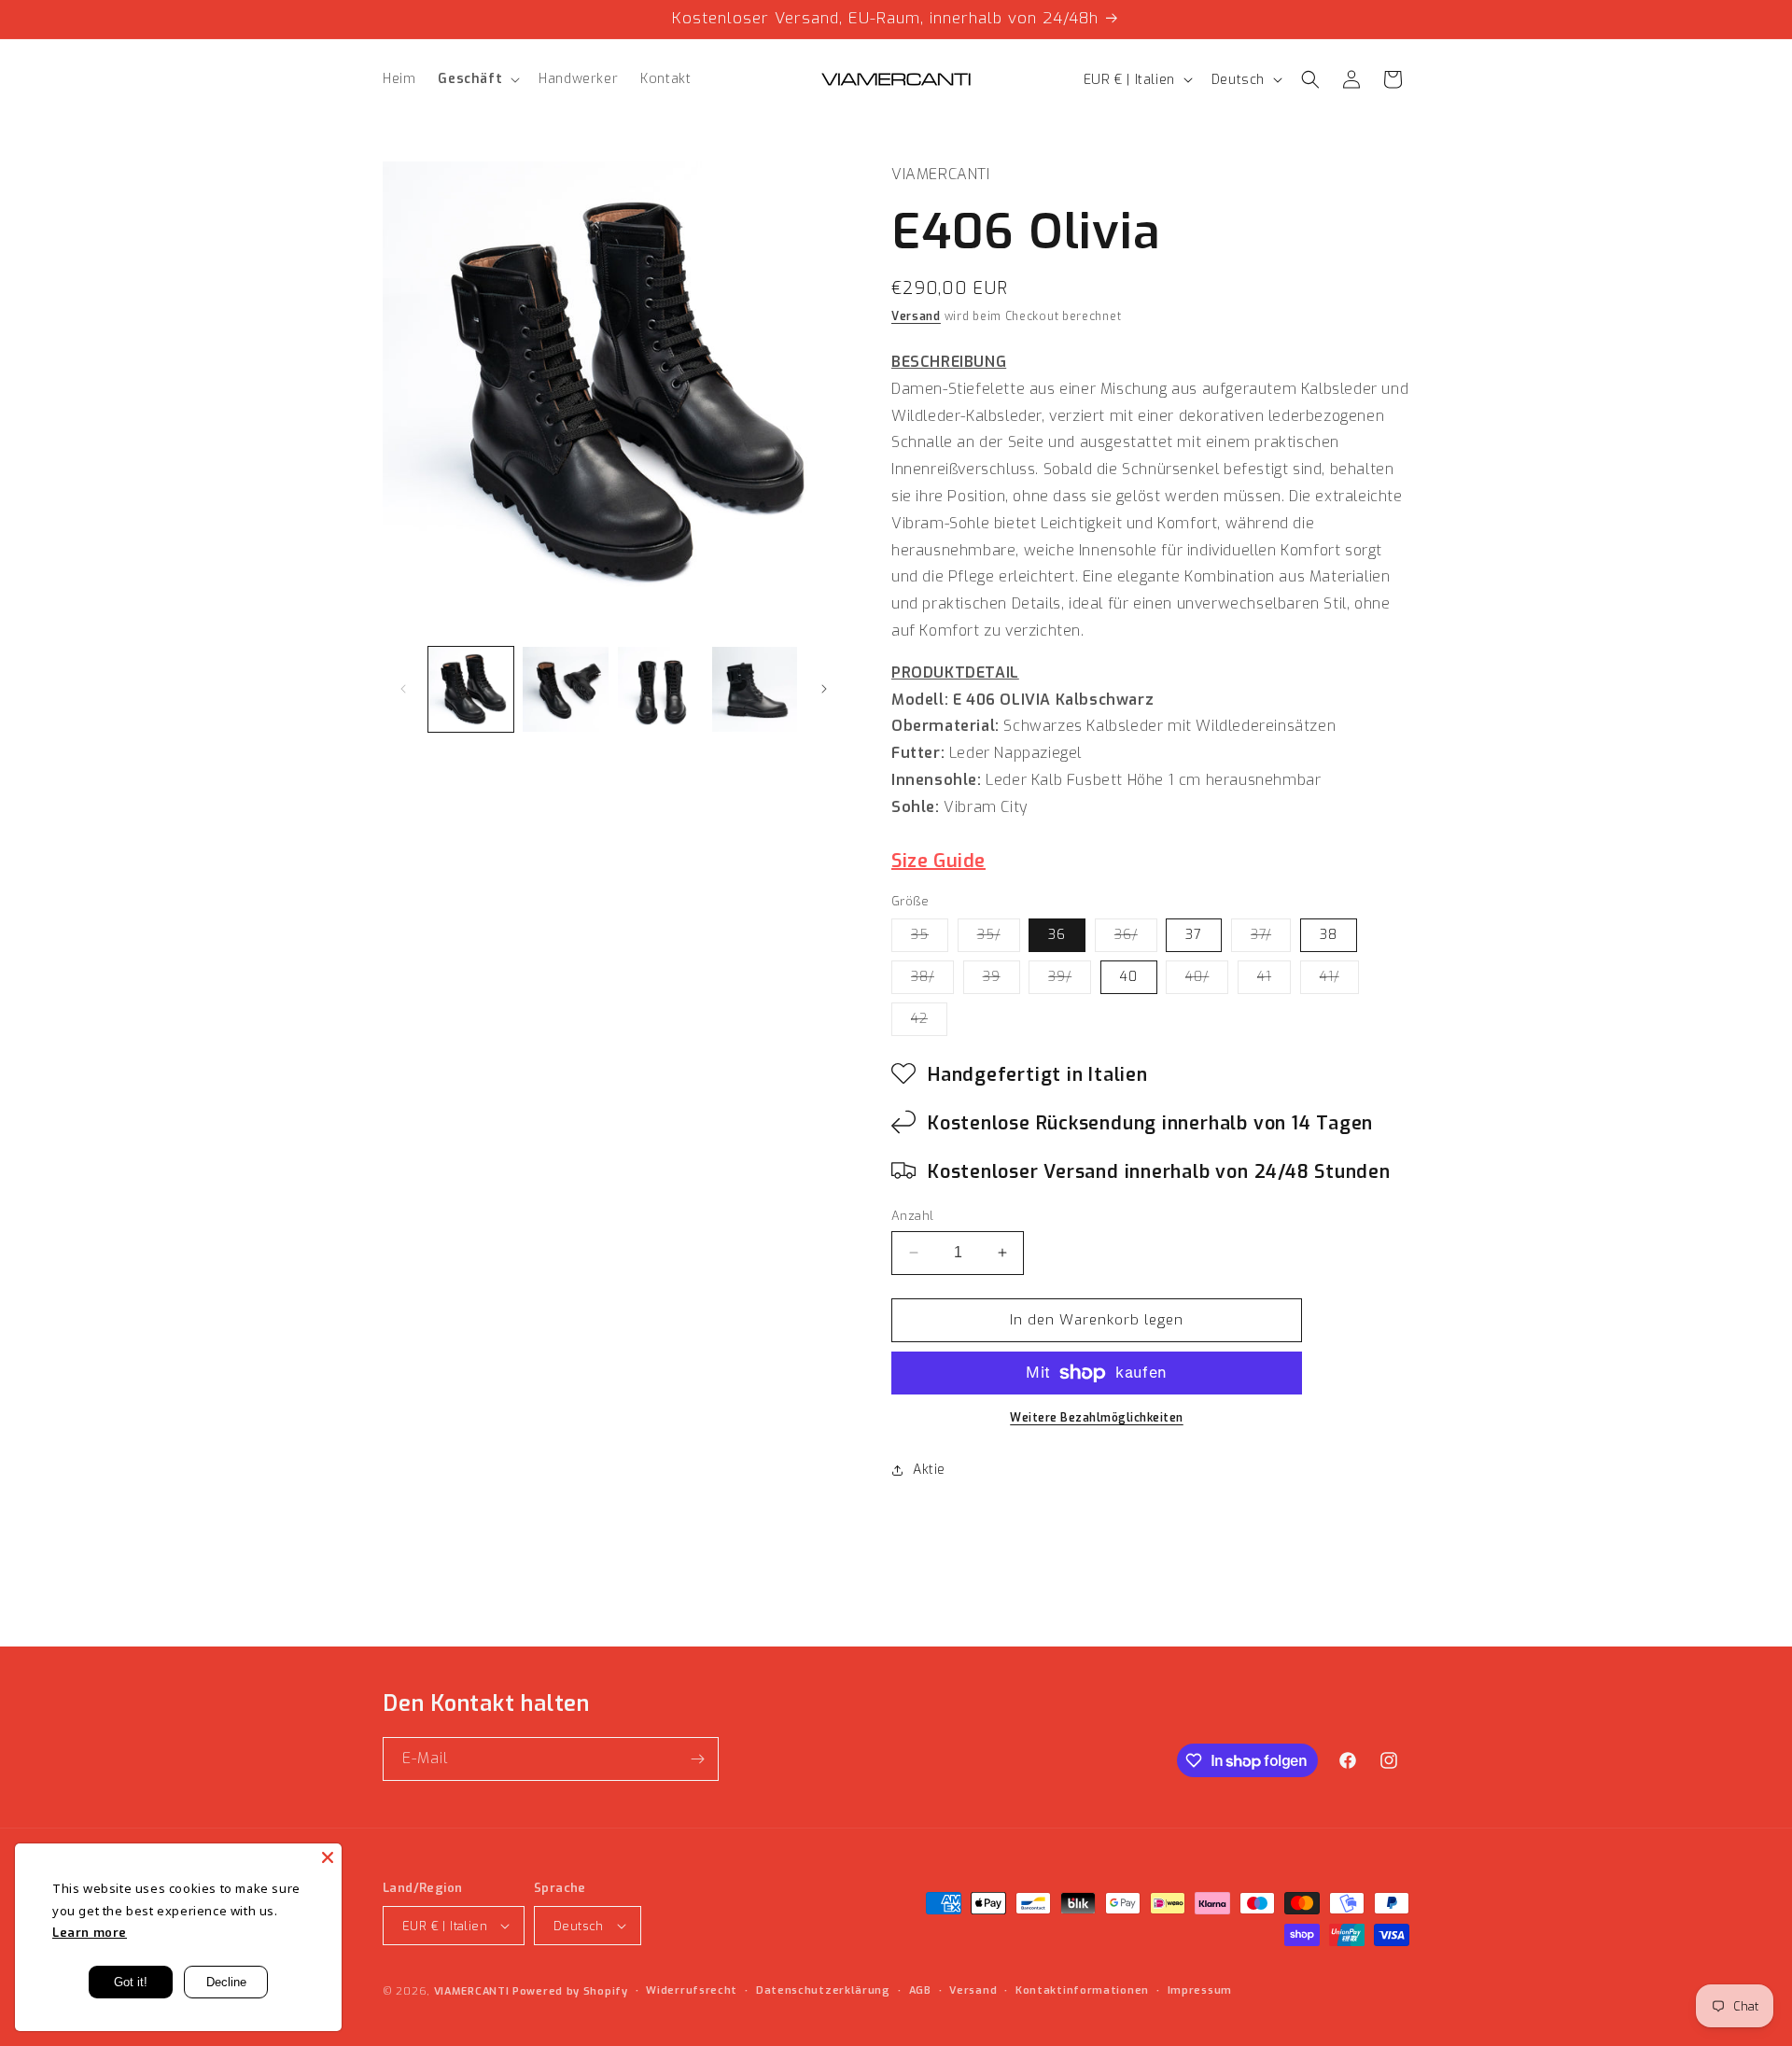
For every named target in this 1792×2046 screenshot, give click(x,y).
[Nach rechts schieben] (824, 689)
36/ (1136, 939)
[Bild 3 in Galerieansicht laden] (660, 689)
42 (929, 1023)
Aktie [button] (929, 1470)
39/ (1070, 981)
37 (1194, 935)
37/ (1271, 939)
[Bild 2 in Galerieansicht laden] (565, 689)
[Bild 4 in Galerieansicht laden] (755, 689)
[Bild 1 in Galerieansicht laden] (471, 689)
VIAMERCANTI (473, 1991)
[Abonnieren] (697, 1759)
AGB (920, 1990)
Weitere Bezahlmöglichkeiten (1097, 1418)
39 (1001, 981)
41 (1274, 981)
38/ (932, 981)
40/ (1207, 981)
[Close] (328, 1857)
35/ (999, 939)
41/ (1339, 981)
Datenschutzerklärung (823, 1990)
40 (1129, 977)
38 (1329, 935)
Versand (916, 316)
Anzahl (912, 1216)
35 (930, 939)
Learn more (90, 1933)
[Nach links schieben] (403, 689)
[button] (477, 79)
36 (1057, 935)
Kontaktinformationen (1082, 1990)
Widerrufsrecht (692, 1990)
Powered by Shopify (570, 1991)
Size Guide (938, 861)
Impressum (1200, 1990)
